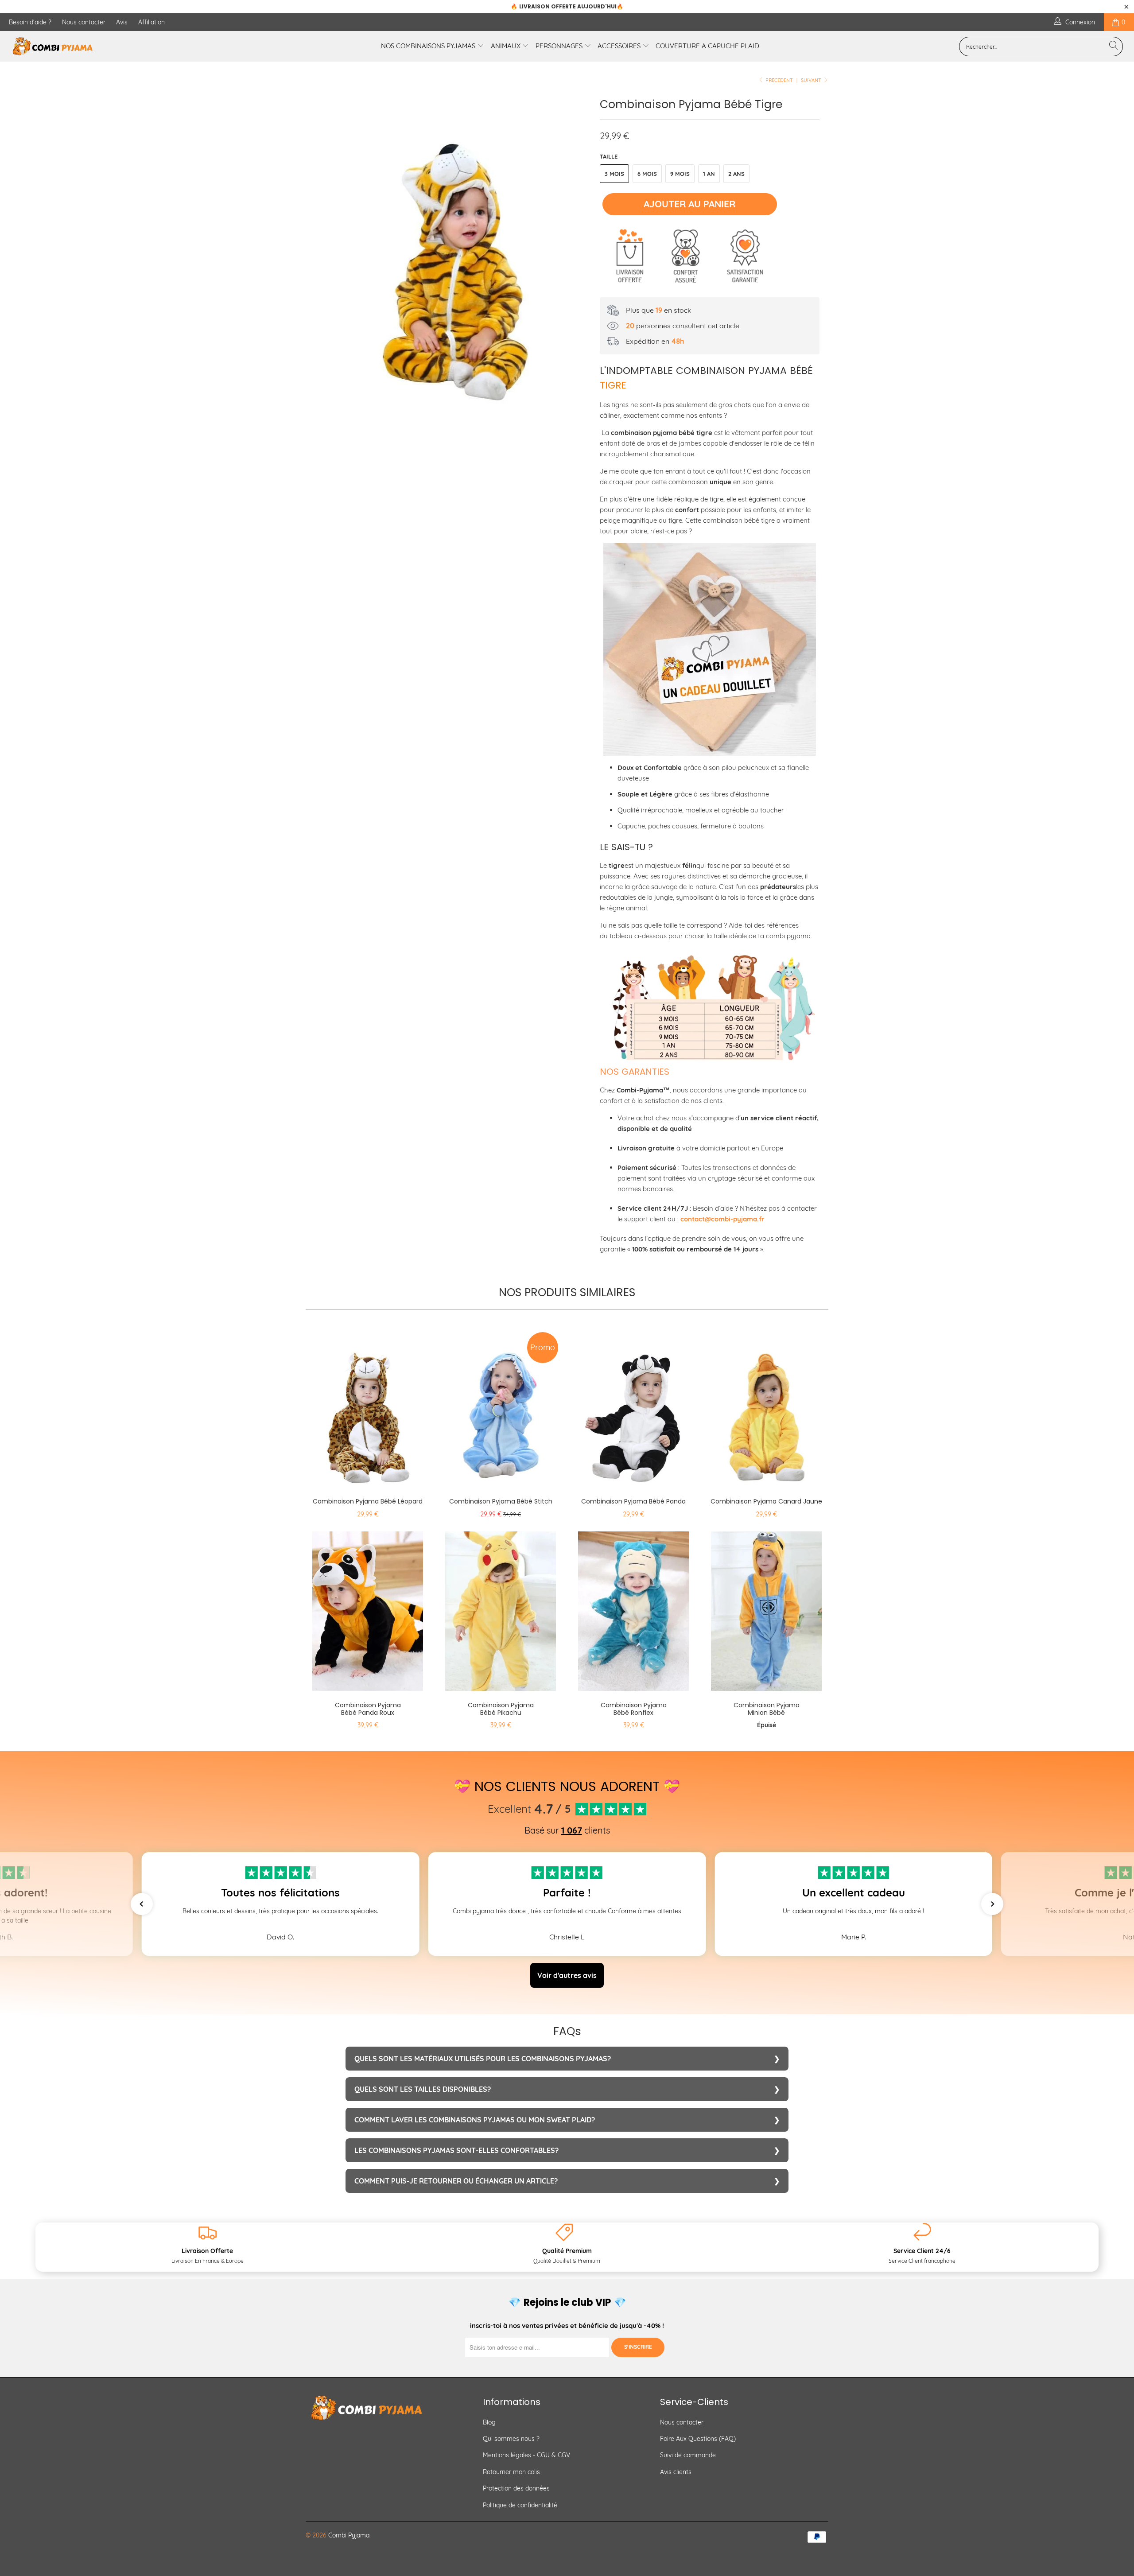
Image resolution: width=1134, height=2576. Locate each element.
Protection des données (516, 2488)
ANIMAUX (507, 46)
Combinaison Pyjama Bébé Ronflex (633, 1611)
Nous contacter (84, 22)
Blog (489, 2422)
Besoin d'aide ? (30, 22)
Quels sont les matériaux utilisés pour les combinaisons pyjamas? (483, 2059)
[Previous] (321, 254)
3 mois (614, 174)
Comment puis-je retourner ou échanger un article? (456, 2181)
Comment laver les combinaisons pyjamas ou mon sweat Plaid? (475, 2120)
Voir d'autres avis (567, 1975)
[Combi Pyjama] (95, 46)
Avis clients (676, 2472)
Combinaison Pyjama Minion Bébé (766, 1611)
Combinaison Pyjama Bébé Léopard (368, 1407)
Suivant (812, 80)
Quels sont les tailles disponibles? (423, 2089)
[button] (142, 1904)
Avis (122, 22)
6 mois (647, 174)
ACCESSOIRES (620, 46)
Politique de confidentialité (520, 2505)
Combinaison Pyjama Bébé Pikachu (501, 1611)
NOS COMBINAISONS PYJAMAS (429, 46)
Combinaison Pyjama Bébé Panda (633, 1407)
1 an (709, 174)
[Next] (576, 254)
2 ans (736, 174)
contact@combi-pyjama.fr (722, 1219)
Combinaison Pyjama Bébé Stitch (501, 1407)
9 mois (680, 174)
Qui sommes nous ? (511, 2439)
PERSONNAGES (560, 46)
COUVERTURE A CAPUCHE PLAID (707, 46)
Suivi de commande (688, 2455)
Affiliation (151, 22)
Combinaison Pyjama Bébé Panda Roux (368, 1611)
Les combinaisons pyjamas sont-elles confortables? (456, 2150)
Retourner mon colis (511, 2472)
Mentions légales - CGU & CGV (526, 2455)
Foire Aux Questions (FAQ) (698, 2439)
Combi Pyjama (349, 2535)
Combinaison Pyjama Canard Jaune (766, 1407)
